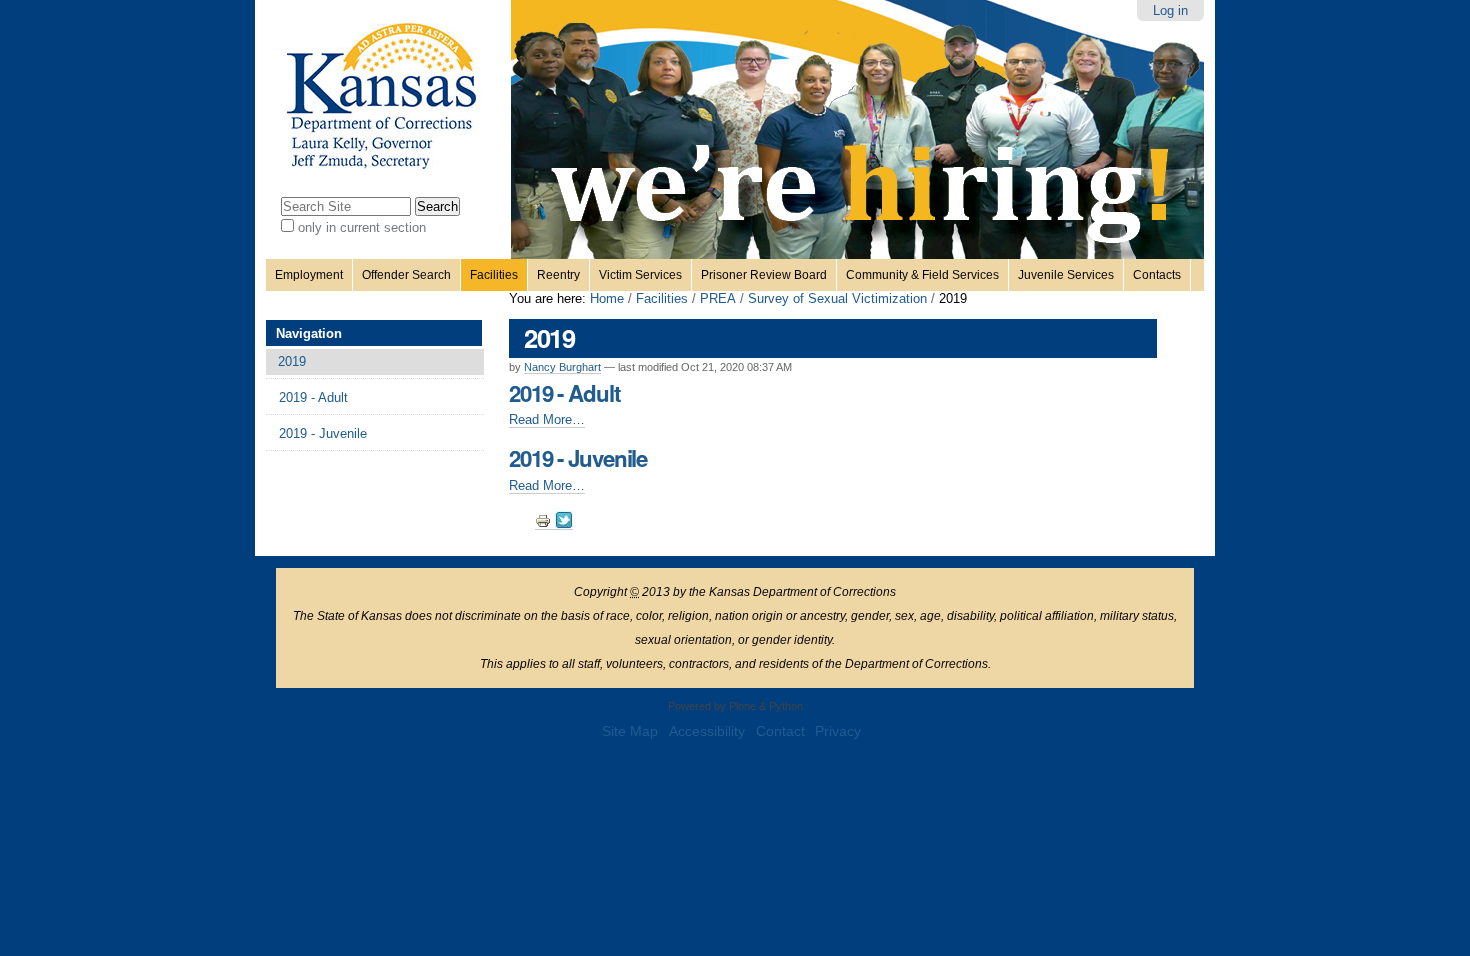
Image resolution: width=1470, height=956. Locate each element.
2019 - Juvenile (578, 458)
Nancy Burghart (562, 367)
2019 (292, 361)
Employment (309, 275)
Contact (780, 731)
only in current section (362, 227)
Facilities (494, 275)
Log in (1170, 10)
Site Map (630, 731)
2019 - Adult (564, 393)
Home (607, 298)
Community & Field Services (922, 275)
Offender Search (406, 275)
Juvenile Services (1066, 275)
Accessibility (707, 731)
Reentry (558, 275)
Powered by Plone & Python (735, 706)
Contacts (1157, 275)
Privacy (838, 731)
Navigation (309, 333)
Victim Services (640, 275)
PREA (718, 298)
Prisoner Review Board (764, 275)
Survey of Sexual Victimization (837, 298)
